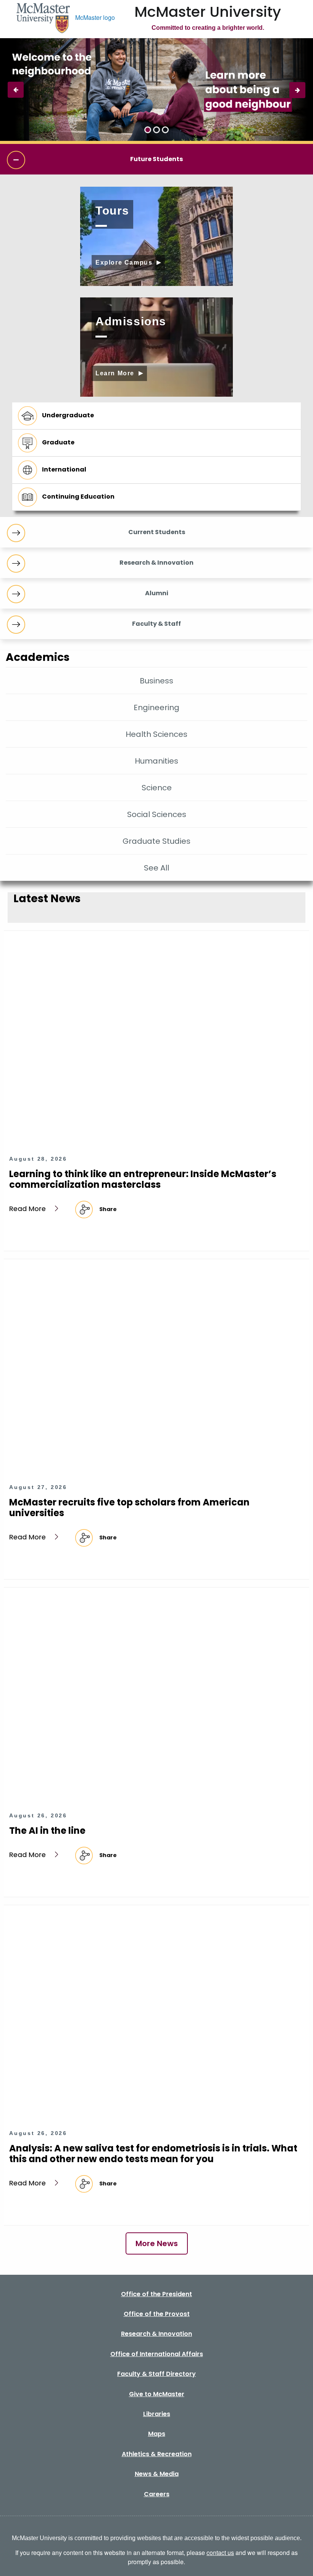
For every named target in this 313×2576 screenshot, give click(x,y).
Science (157, 788)
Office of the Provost (157, 2314)
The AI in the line (47, 1831)
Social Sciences (157, 814)
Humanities (156, 761)
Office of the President (156, 2294)
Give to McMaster (157, 2394)
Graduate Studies (156, 841)
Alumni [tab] (157, 593)
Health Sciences (156, 734)
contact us (220, 2553)
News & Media (157, 2474)
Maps (157, 2434)
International (64, 469)
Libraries (157, 2414)
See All (156, 868)
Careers (157, 2494)
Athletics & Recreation (157, 2454)
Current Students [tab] (157, 532)
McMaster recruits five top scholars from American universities (129, 1508)
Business (156, 681)
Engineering (156, 707)
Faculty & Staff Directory (156, 2374)
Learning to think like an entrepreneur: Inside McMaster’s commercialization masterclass (143, 1179)
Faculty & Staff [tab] (156, 624)
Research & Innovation (156, 2334)
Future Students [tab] (156, 159)
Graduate (58, 442)
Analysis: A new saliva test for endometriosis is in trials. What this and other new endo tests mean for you (153, 2154)
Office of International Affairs (157, 2354)
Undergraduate (68, 415)
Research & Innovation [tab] (156, 563)
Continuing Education (78, 497)
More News (157, 2243)
